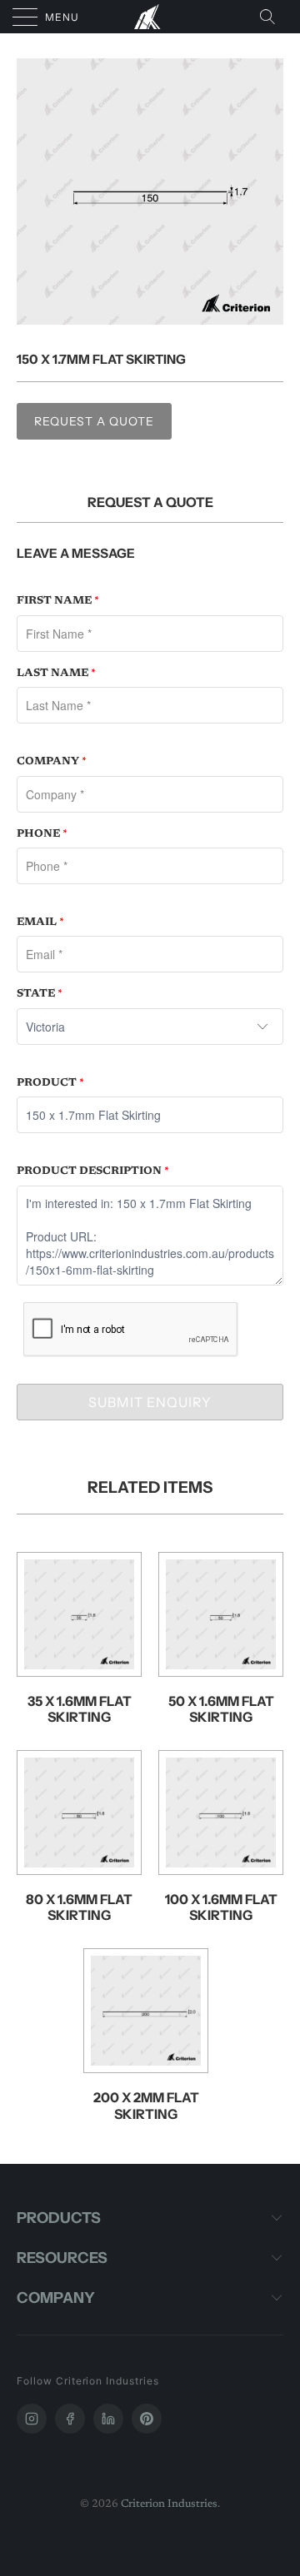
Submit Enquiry (150, 1402)
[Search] (272, 17)
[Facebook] (70, 2419)
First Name (58, 601)
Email (40, 922)
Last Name (56, 673)
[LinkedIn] (108, 2419)
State (40, 994)
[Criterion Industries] (150, 17)
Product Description (93, 1171)
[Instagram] (32, 2419)
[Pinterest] (147, 2419)
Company (52, 761)
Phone (42, 834)
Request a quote (94, 421)
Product (50, 1083)
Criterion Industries (169, 2504)
